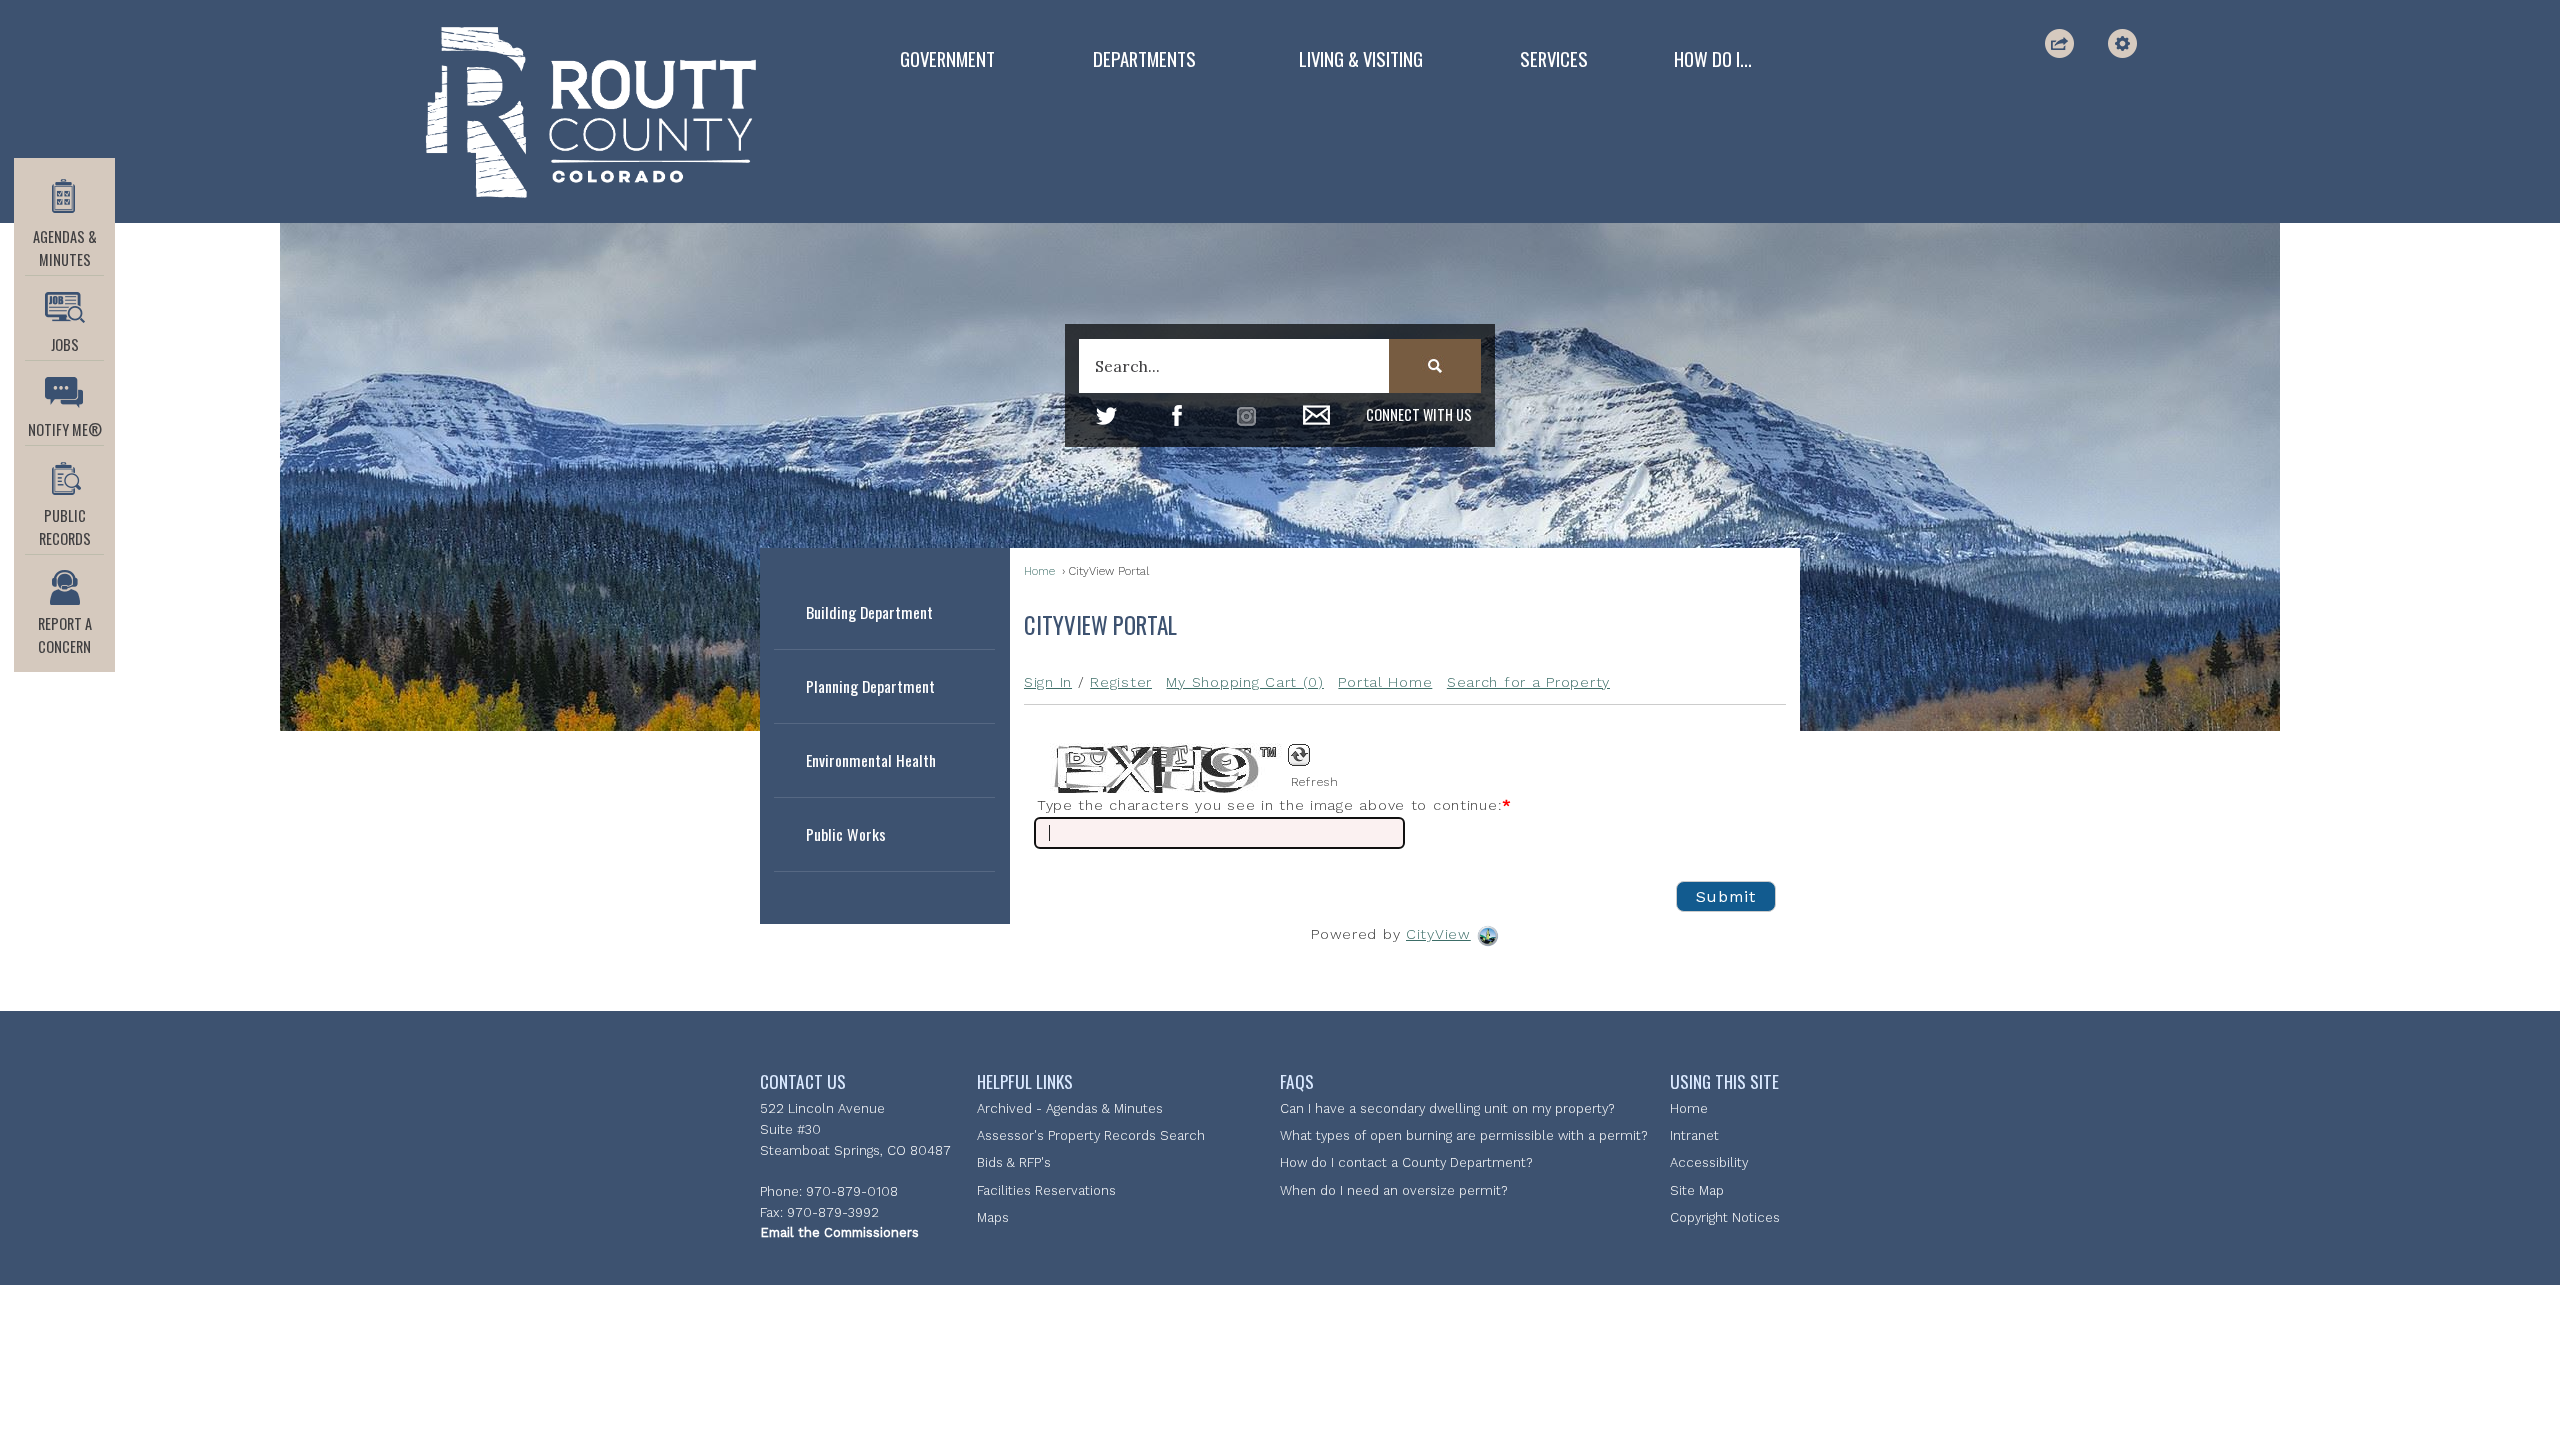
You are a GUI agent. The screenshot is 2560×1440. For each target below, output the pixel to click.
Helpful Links (1025, 1081)
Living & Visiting (1361, 58)
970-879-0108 (852, 1191)
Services (1554, 58)
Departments (1144, 58)
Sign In (1048, 682)
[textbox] (1279, 366)
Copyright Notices (1725, 1217)
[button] (2061, 43)
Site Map (1697, 1190)
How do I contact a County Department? (1406, 1162)
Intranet (1694, 1135)
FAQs (1297, 1081)
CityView (1438, 934)
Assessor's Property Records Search (1091, 1135)
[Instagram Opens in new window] (1246, 416)
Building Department (869, 612)
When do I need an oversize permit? (1393, 1190)
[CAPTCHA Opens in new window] (1159, 768)
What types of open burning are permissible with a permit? (1463, 1135)
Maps (993, 1217)
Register (1121, 682)
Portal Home (1385, 682)
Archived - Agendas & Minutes (1070, 1108)
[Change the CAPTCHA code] (1310, 756)
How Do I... (1713, 58)
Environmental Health (871, 760)
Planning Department (870, 686)
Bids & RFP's (1014, 1162)
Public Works (846, 834)
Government (947, 58)
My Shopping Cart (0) (1244, 682)
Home (1039, 571)
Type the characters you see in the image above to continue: (1274, 805)
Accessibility (1709, 1162)
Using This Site (1724, 1081)
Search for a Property (1528, 682)
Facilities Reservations (1046, 1190)
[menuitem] (947, 58)
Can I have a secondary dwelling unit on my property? (1447, 1108)
